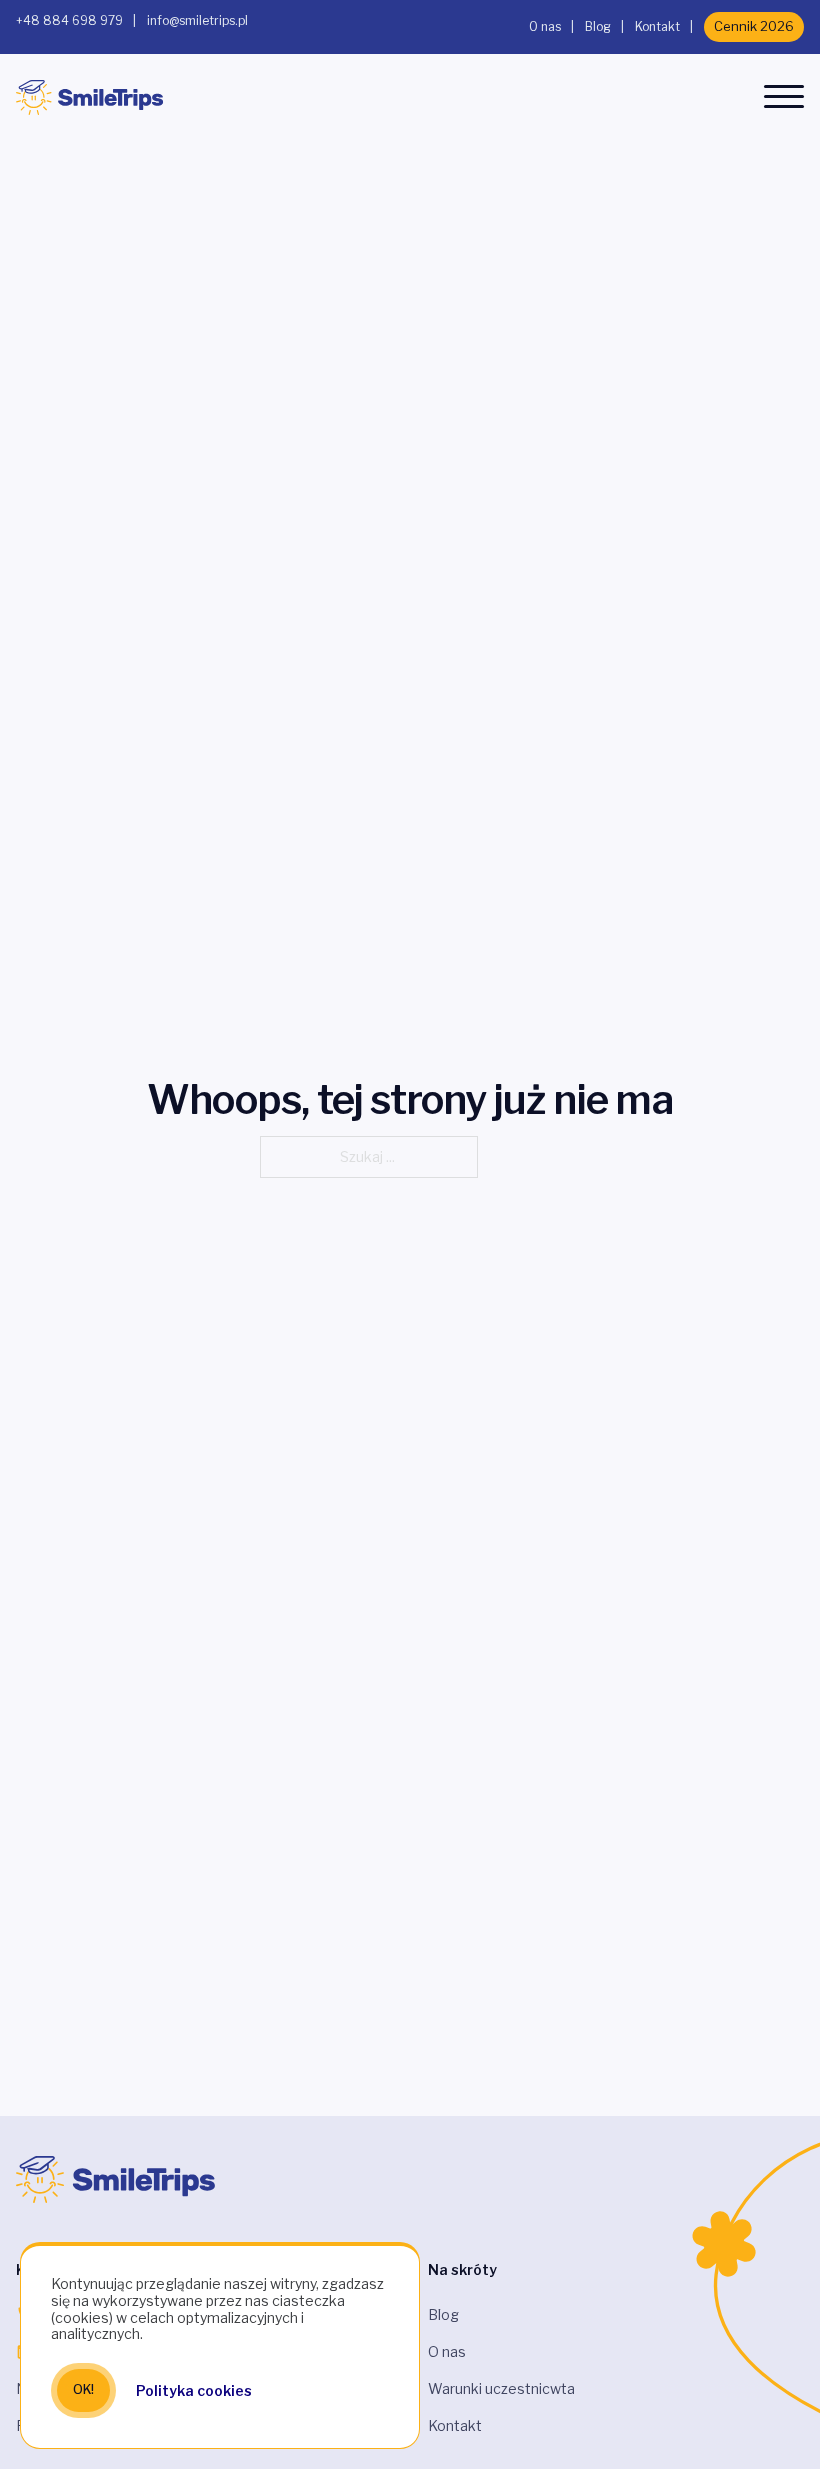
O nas (545, 26)
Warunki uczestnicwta (501, 2388)
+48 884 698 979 (69, 20)
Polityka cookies (194, 2390)
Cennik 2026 (754, 26)
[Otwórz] (784, 97)
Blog (598, 26)
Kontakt (657, 26)
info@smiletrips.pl (197, 20)
